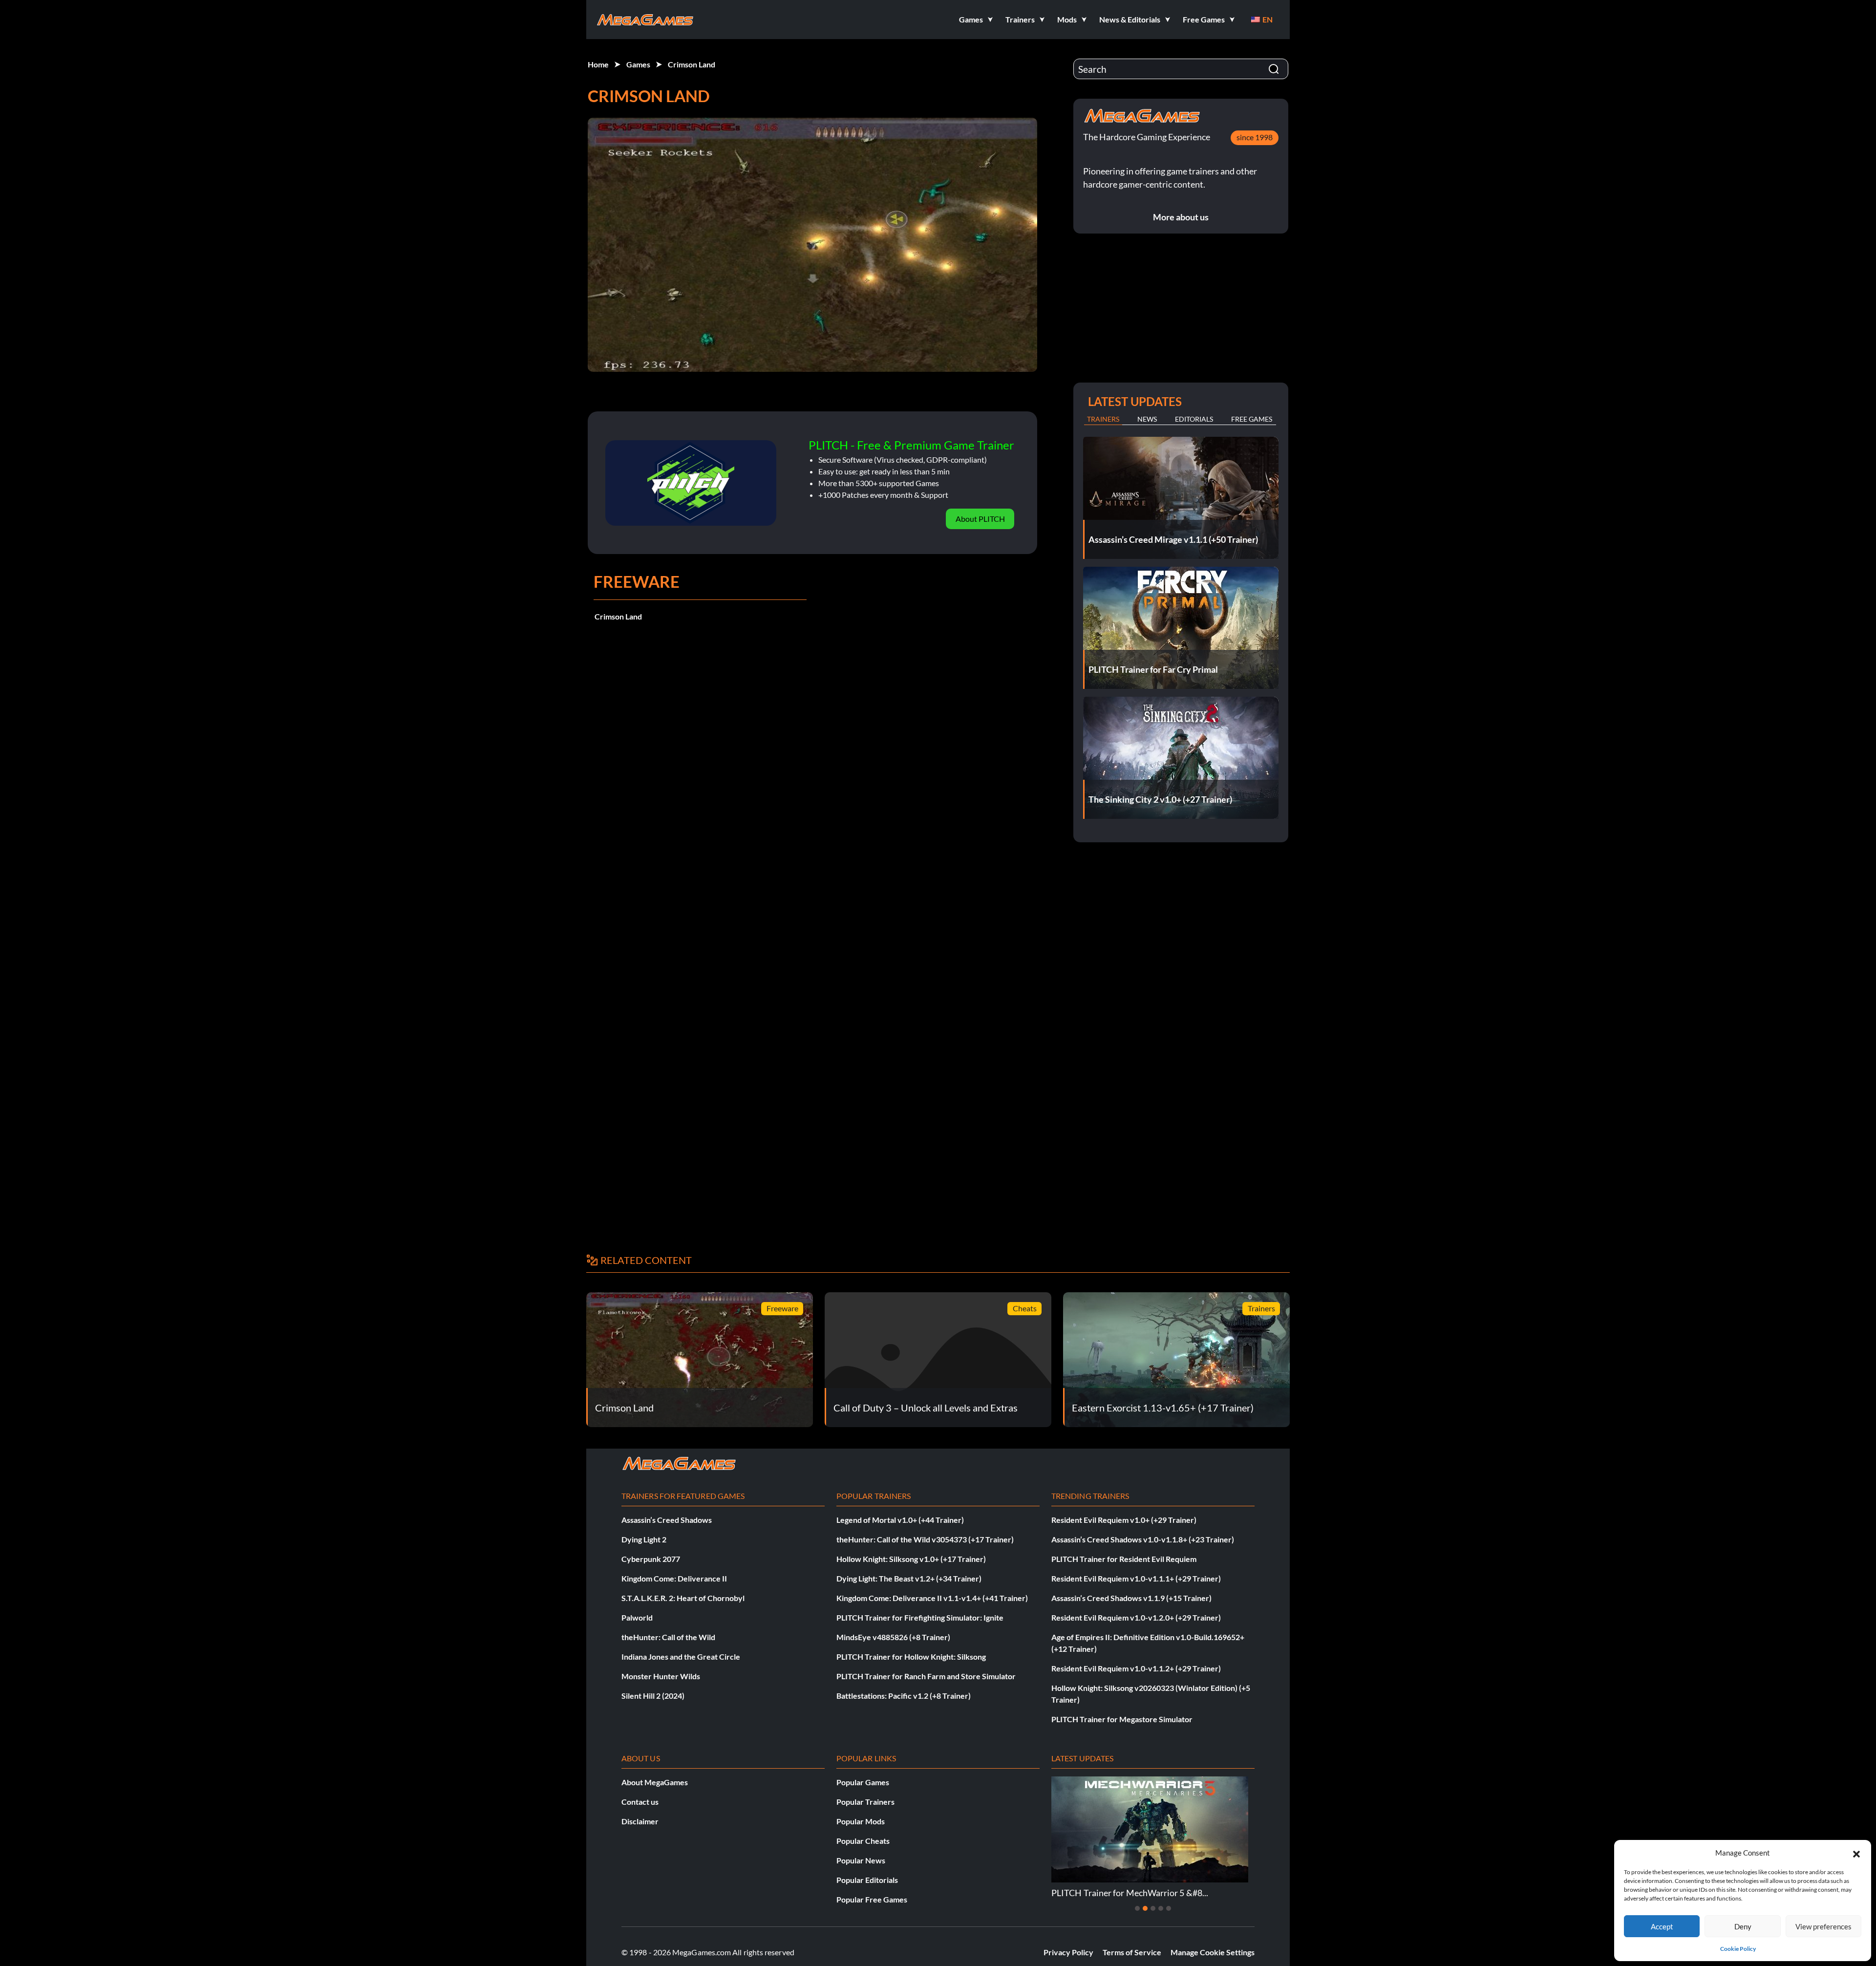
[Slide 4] (1161, 1908)
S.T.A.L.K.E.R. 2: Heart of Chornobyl (683, 1598)
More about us (1181, 217)
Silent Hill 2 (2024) (653, 1696)
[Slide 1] (1137, 1908)
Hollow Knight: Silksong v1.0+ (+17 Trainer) (911, 1559)
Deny (1743, 1926)
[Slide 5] (1169, 1908)
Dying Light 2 (644, 1539)
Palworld (637, 1617)
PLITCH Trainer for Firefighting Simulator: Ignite (920, 1617)
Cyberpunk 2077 (651, 1559)
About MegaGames (655, 1782)
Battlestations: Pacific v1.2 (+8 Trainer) (904, 1696)
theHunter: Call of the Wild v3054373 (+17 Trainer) (925, 1539)
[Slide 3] (1153, 1908)
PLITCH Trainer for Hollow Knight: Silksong (911, 1656)
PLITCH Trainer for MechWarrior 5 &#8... (1130, 1893)
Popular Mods (861, 1821)
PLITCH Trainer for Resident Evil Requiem (1124, 1559)
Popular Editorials (867, 1880)
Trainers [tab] (1103, 419)
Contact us (640, 1802)
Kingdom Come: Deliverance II (674, 1578)
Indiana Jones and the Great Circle (681, 1656)
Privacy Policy (1068, 1952)
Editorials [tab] (1194, 419)
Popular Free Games (872, 1899)
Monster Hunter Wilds (661, 1676)
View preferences (1823, 1926)
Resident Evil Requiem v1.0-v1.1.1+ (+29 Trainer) (1136, 1578)
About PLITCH (980, 519)
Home (598, 64)
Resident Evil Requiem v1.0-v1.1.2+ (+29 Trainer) (1136, 1668)
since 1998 (1255, 137)
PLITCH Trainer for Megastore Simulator (1122, 1719)
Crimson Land (692, 64)
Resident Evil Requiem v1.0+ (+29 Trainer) (1124, 1520)
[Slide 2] (1145, 1908)
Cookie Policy (1738, 1949)
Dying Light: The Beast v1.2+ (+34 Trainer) (909, 1578)
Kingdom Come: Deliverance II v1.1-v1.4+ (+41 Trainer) (932, 1598)
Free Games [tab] (1252, 419)
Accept (1662, 1926)
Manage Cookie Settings (1213, 1952)
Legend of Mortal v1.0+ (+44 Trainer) (900, 1520)
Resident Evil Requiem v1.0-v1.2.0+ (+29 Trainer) (1136, 1617)
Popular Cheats (863, 1841)
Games (638, 64)
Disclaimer (640, 1821)
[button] (1856, 1853)
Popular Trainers (865, 1802)
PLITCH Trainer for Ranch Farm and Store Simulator (926, 1676)
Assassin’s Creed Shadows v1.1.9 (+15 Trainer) (1131, 1598)
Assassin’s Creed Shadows (667, 1520)
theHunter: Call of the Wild (668, 1637)
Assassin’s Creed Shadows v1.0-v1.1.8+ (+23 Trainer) (1143, 1539)
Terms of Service (1132, 1952)
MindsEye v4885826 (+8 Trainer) (893, 1637)
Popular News (861, 1860)
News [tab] (1147, 419)
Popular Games (863, 1782)
